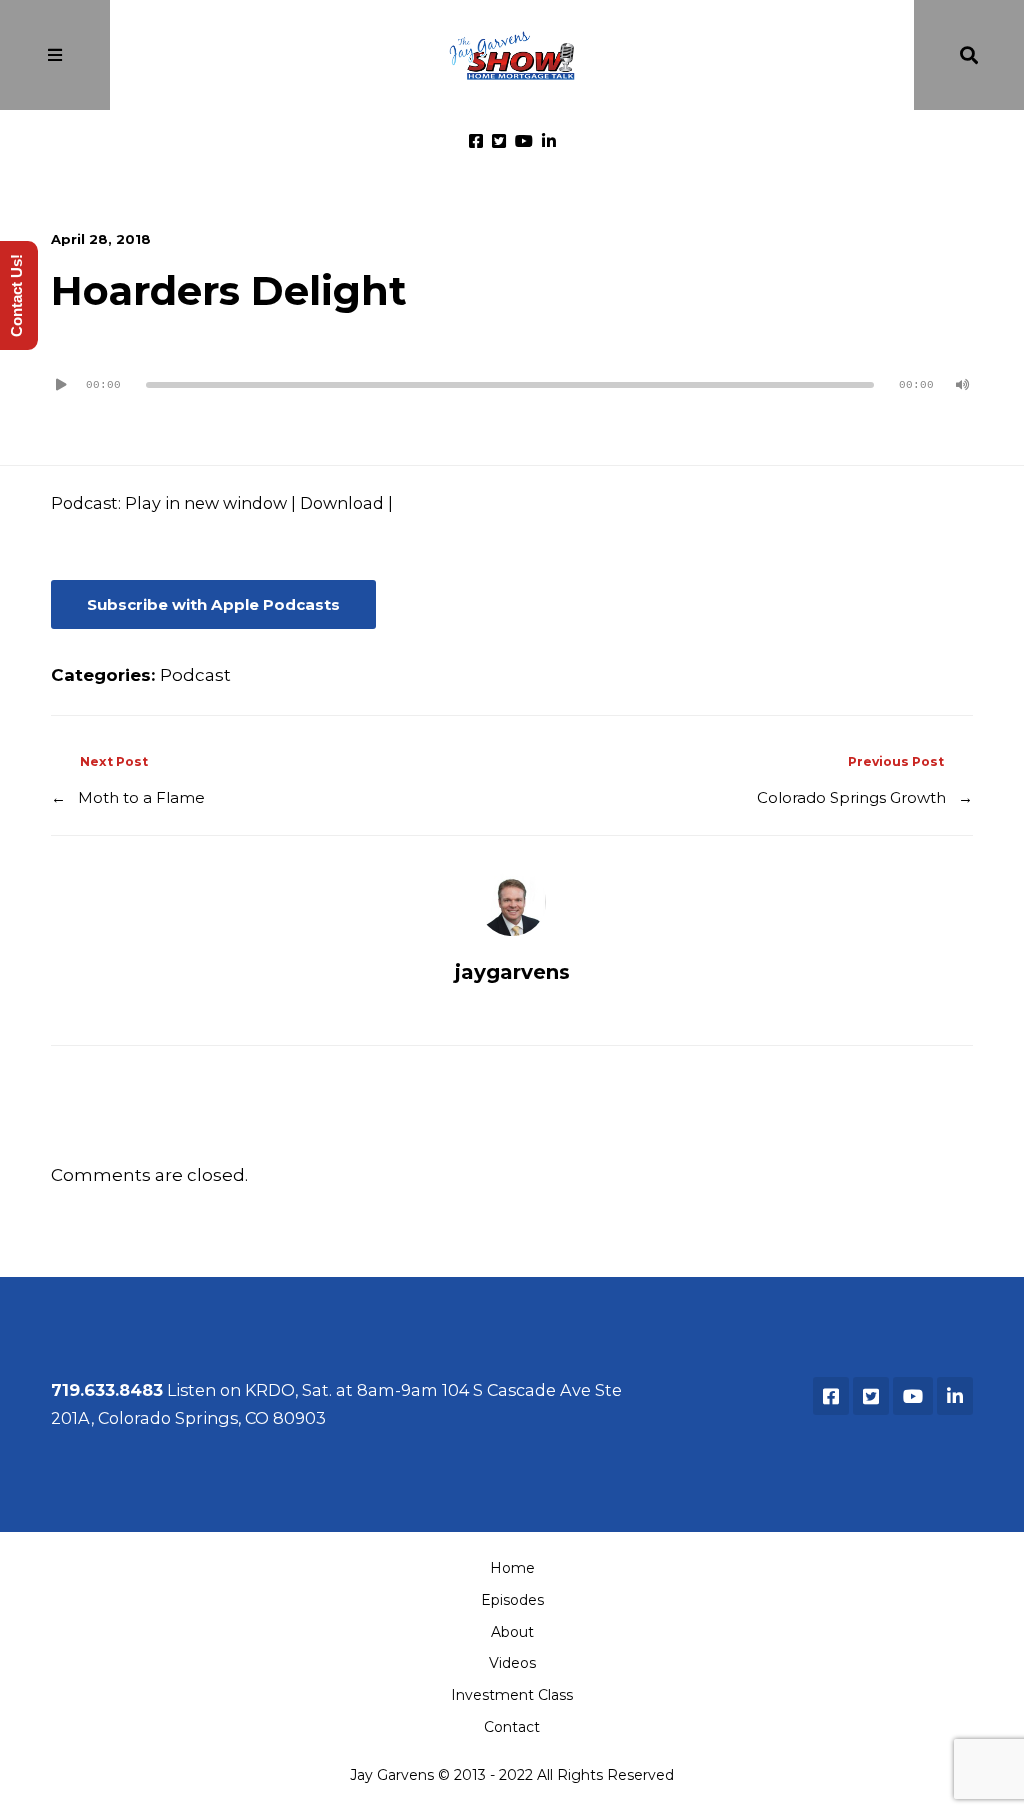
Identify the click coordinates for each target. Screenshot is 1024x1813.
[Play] (61, 385)
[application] (512, 377)
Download (342, 503)
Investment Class (512, 1695)
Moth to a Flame (141, 797)
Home (512, 1568)
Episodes (512, 1600)
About (512, 1632)
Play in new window (206, 503)
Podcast (195, 675)
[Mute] (963, 385)
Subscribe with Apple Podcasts (213, 604)
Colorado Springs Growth (851, 797)
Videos (512, 1663)
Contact (512, 1727)
